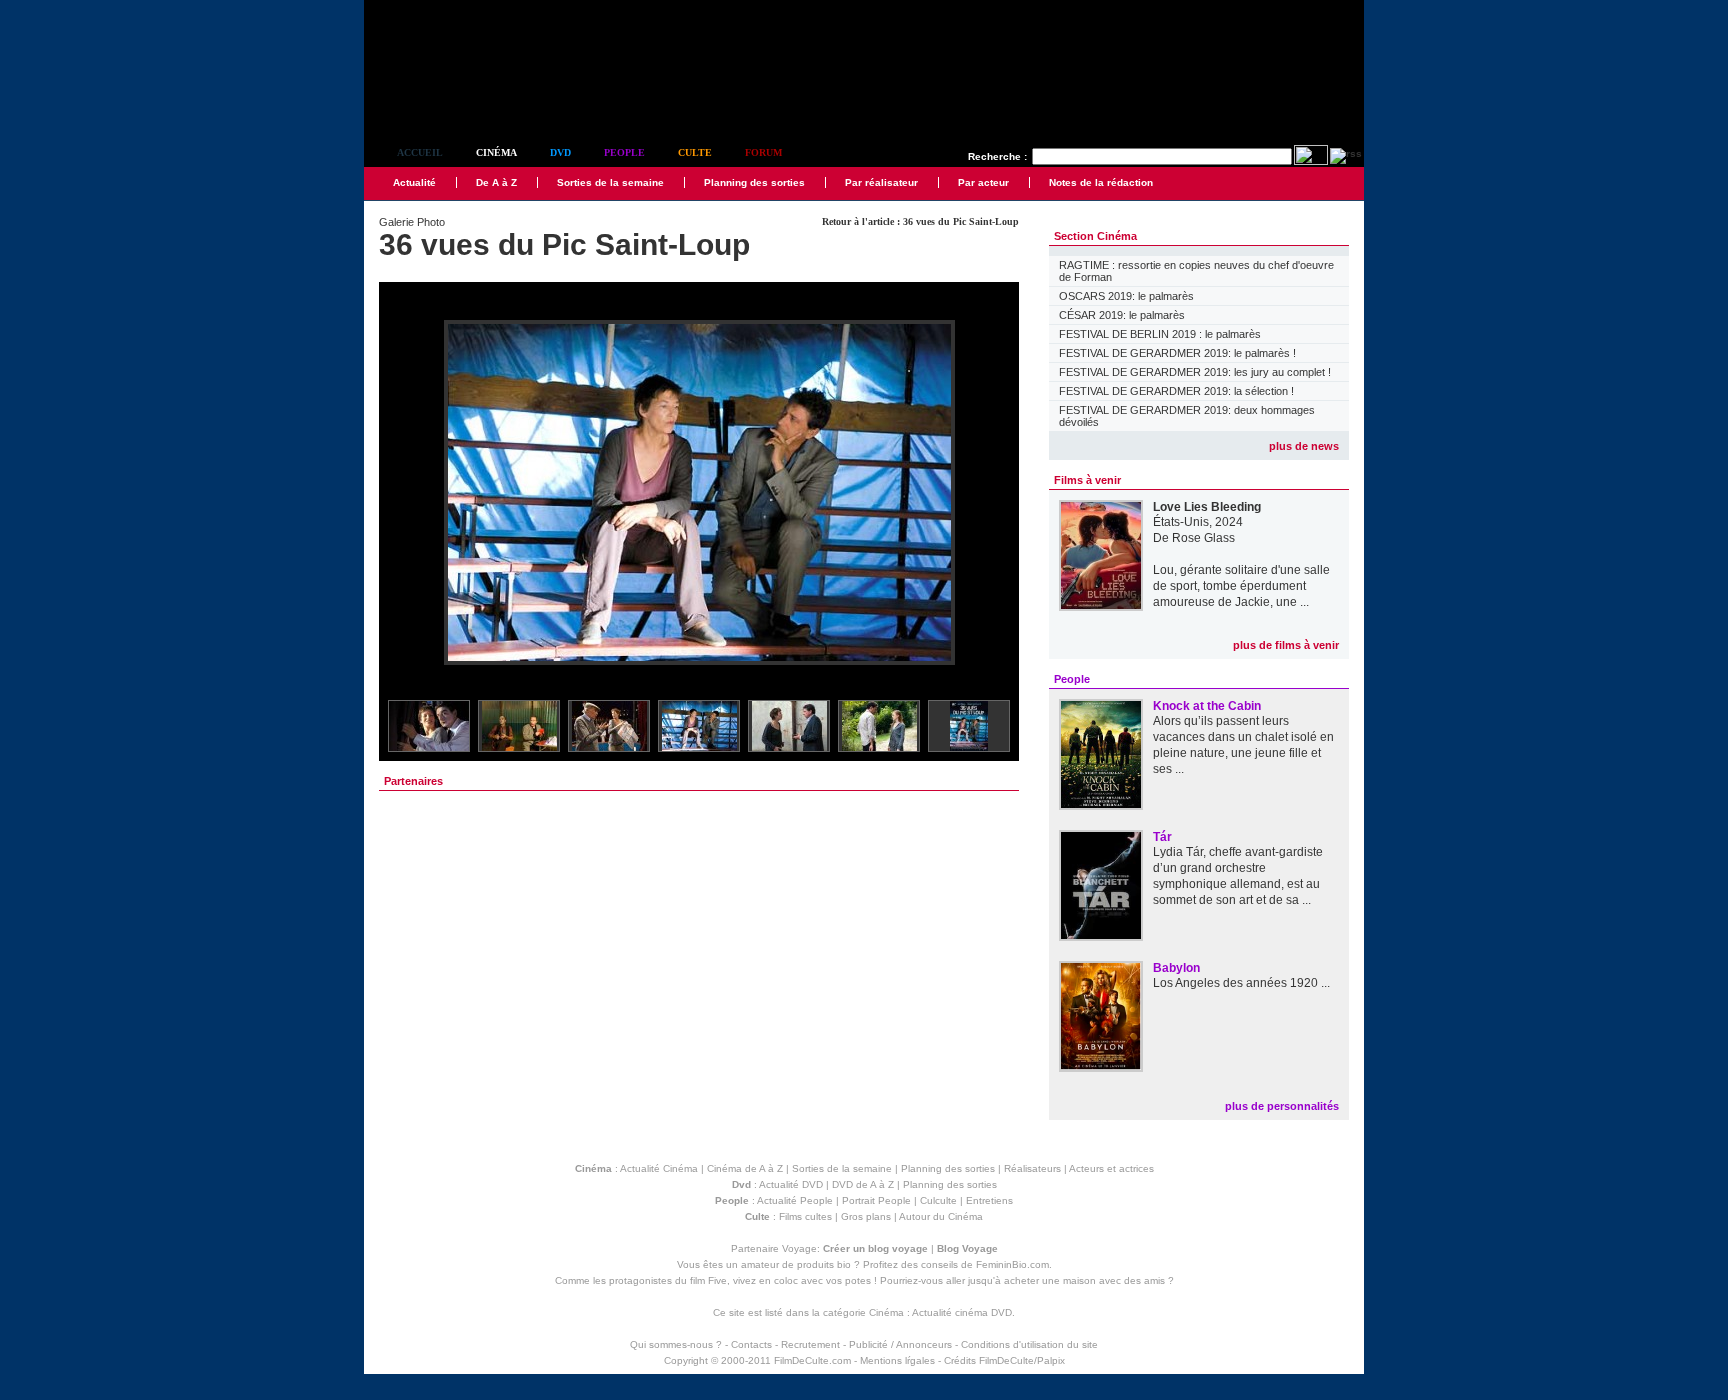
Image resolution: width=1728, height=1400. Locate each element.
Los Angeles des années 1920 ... (1241, 983)
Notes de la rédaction (1101, 182)
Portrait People (876, 1200)
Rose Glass (1203, 538)
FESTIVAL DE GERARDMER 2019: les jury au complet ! (1195, 372)
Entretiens (989, 1200)
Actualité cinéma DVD (962, 1312)
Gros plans (866, 1216)
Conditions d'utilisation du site (1029, 1344)
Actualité (414, 182)
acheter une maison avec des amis (1084, 1280)
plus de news (1304, 446)
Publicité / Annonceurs (900, 1344)
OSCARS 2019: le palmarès (1126, 296)
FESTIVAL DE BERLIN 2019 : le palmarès (1160, 334)
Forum (763, 152)
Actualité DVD (791, 1184)
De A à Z (496, 182)
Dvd (560, 152)
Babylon (1176, 968)
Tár (1162, 837)
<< (407, 493)
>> (991, 493)
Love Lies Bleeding (1207, 507)
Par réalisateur (881, 182)
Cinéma (496, 152)
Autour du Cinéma (941, 1216)
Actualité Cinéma (659, 1168)
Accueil (420, 152)
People (624, 152)
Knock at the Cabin (1207, 706)
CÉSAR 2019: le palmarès (1122, 315)
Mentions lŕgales (897, 1360)
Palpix (1051, 1360)
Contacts (751, 1344)
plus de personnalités (1282, 1106)
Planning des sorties (754, 182)
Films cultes (805, 1216)
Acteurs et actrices (1111, 1168)
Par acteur (983, 182)
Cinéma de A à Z (745, 1168)
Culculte (938, 1200)
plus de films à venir (1286, 645)
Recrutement (810, 1344)
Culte (695, 152)
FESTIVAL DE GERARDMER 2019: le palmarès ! (1177, 353)
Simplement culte (474, 98)
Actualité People (795, 1200)
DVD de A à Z (863, 1184)
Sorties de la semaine (610, 182)
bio (844, 1264)
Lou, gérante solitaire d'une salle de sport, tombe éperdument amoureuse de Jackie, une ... (1241, 586)
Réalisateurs (1032, 1168)
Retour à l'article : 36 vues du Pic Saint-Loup (920, 221)
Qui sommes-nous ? (676, 1344)
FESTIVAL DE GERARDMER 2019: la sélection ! (1176, 391)
